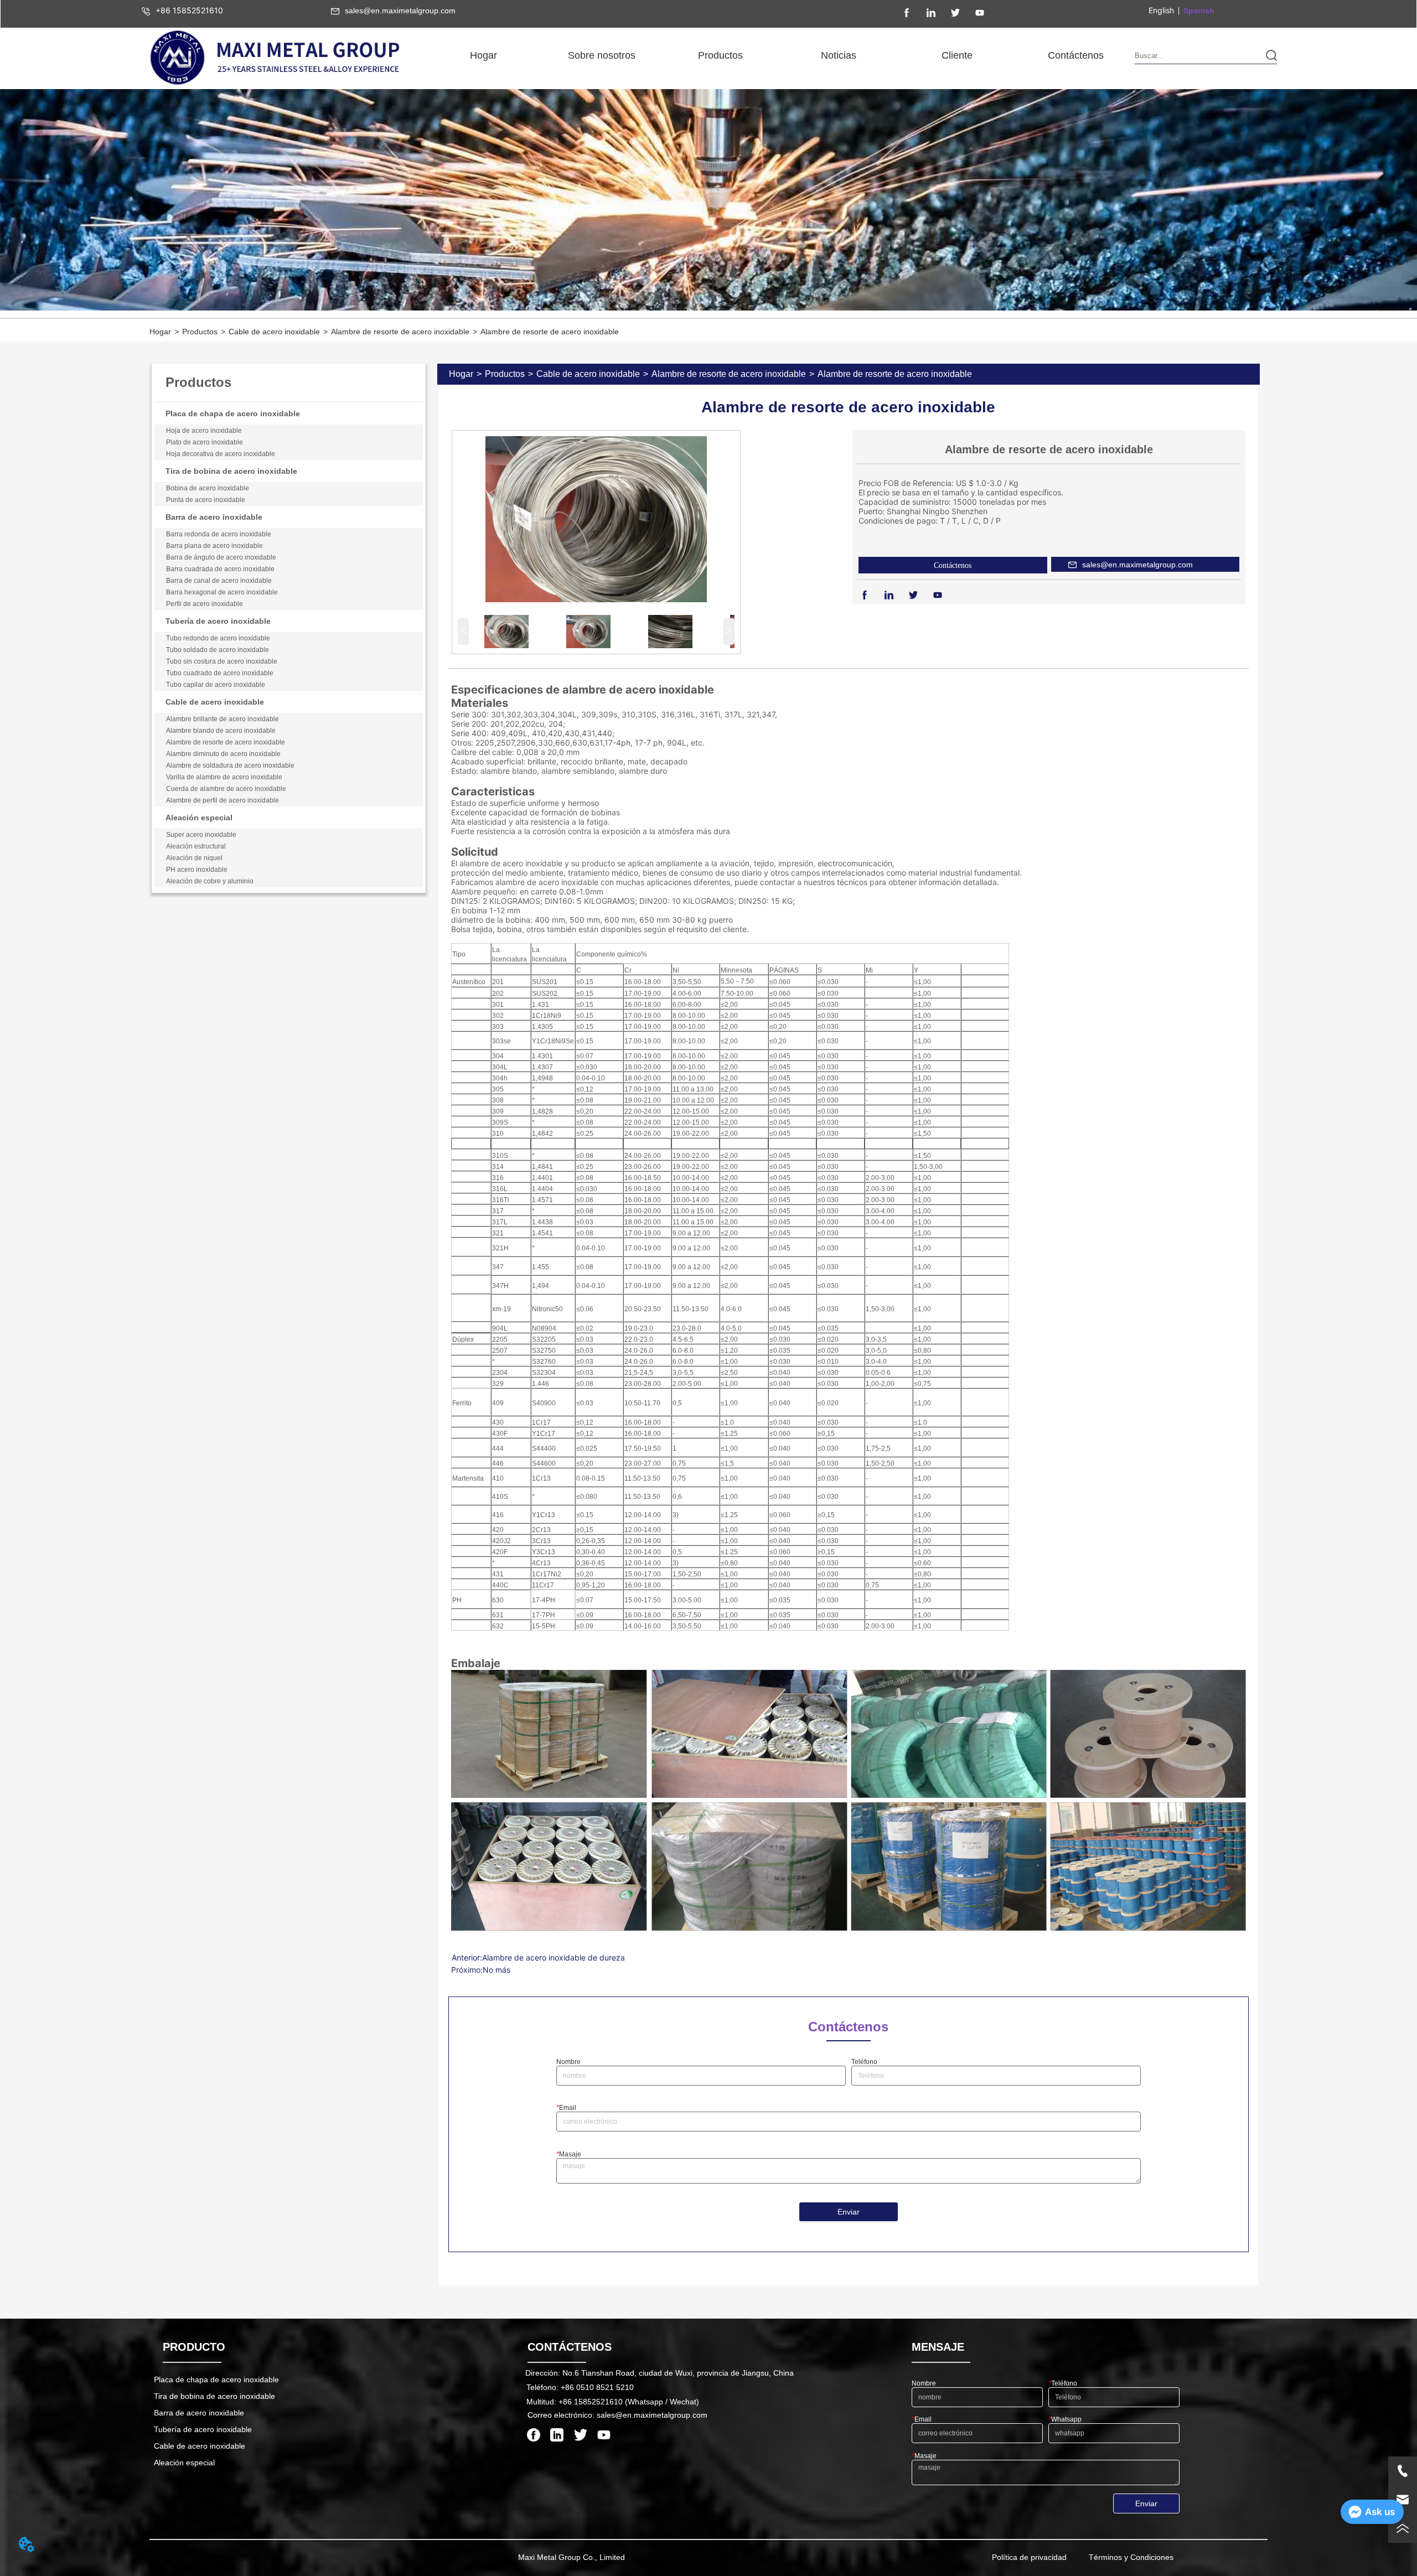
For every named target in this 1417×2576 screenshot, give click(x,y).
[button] (602, 56)
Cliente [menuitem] (957, 55)
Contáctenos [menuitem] (1076, 55)
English (1161, 10)
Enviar (849, 2212)
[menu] (780, 55)
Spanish (1199, 11)
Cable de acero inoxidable (274, 332)
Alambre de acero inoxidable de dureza (554, 1957)
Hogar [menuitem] (483, 55)
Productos (200, 332)
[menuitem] (602, 55)
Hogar (160, 332)
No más (497, 1970)
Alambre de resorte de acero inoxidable (400, 332)
